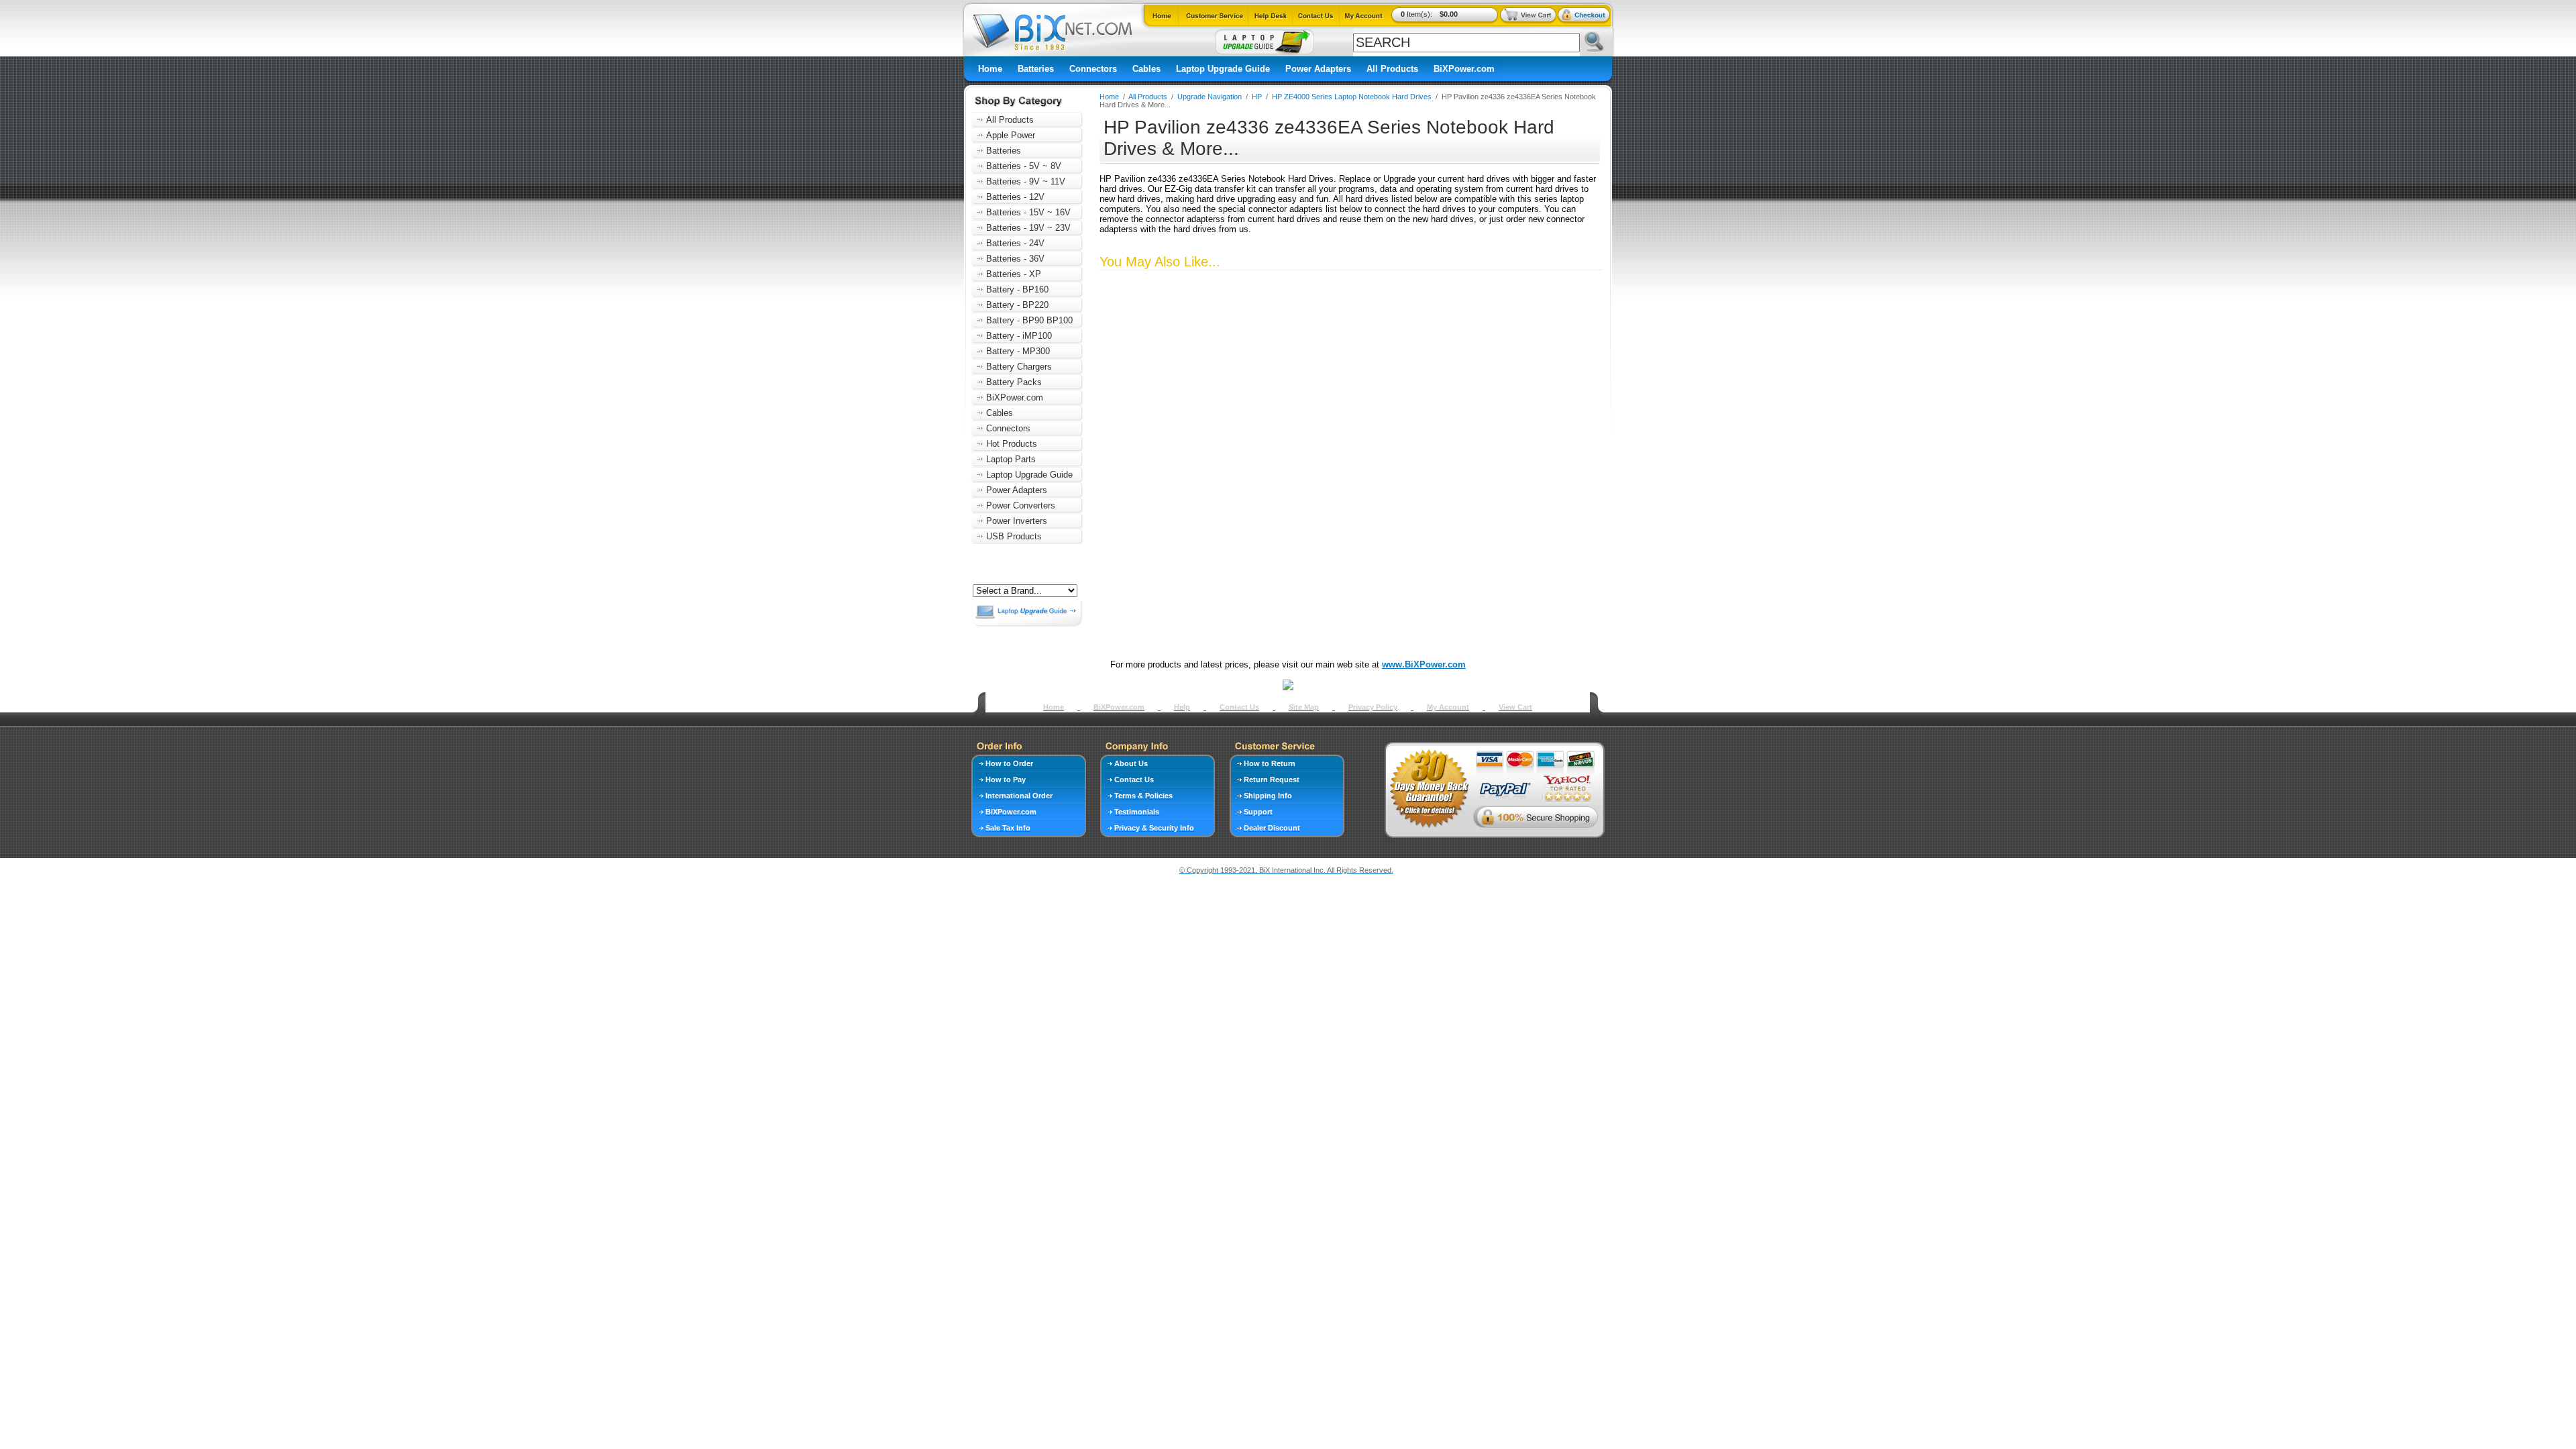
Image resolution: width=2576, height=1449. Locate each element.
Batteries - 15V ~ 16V (1028, 212)
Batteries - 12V (1015, 197)
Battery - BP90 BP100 (1029, 320)
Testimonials (1137, 812)
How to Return (1270, 763)
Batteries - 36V (1015, 259)
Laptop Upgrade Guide (1223, 69)
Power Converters (1021, 505)
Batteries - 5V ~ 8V (1024, 166)
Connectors (1093, 69)
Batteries (1036, 69)
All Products (1392, 69)
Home (990, 69)
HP (1257, 97)
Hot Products (1012, 444)
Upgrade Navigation (1210, 97)
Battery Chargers (1019, 367)
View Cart (1515, 707)
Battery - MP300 (1018, 351)
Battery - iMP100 (1019, 336)
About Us (1131, 763)
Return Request (1272, 780)
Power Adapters (1318, 69)
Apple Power (1011, 135)
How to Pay (1006, 780)
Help (1182, 707)
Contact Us (1239, 707)
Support (1258, 812)
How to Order (1009, 763)
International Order (1019, 796)
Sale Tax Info (1008, 828)
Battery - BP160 (1017, 289)
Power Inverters (1017, 521)
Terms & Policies (1143, 796)
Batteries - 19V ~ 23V (1028, 228)
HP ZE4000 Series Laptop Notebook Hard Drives (1352, 97)
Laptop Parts (1011, 459)
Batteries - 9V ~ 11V (1026, 181)
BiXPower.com (1464, 69)
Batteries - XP (1014, 274)
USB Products (1014, 536)
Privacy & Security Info (1154, 828)
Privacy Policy (1373, 707)
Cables (1146, 69)
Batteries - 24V (1015, 243)
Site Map (1304, 707)
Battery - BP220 (1017, 305)
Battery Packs (1014, 382)
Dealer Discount (1272, 828)
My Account (1448, 707)
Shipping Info (1268, 796)
